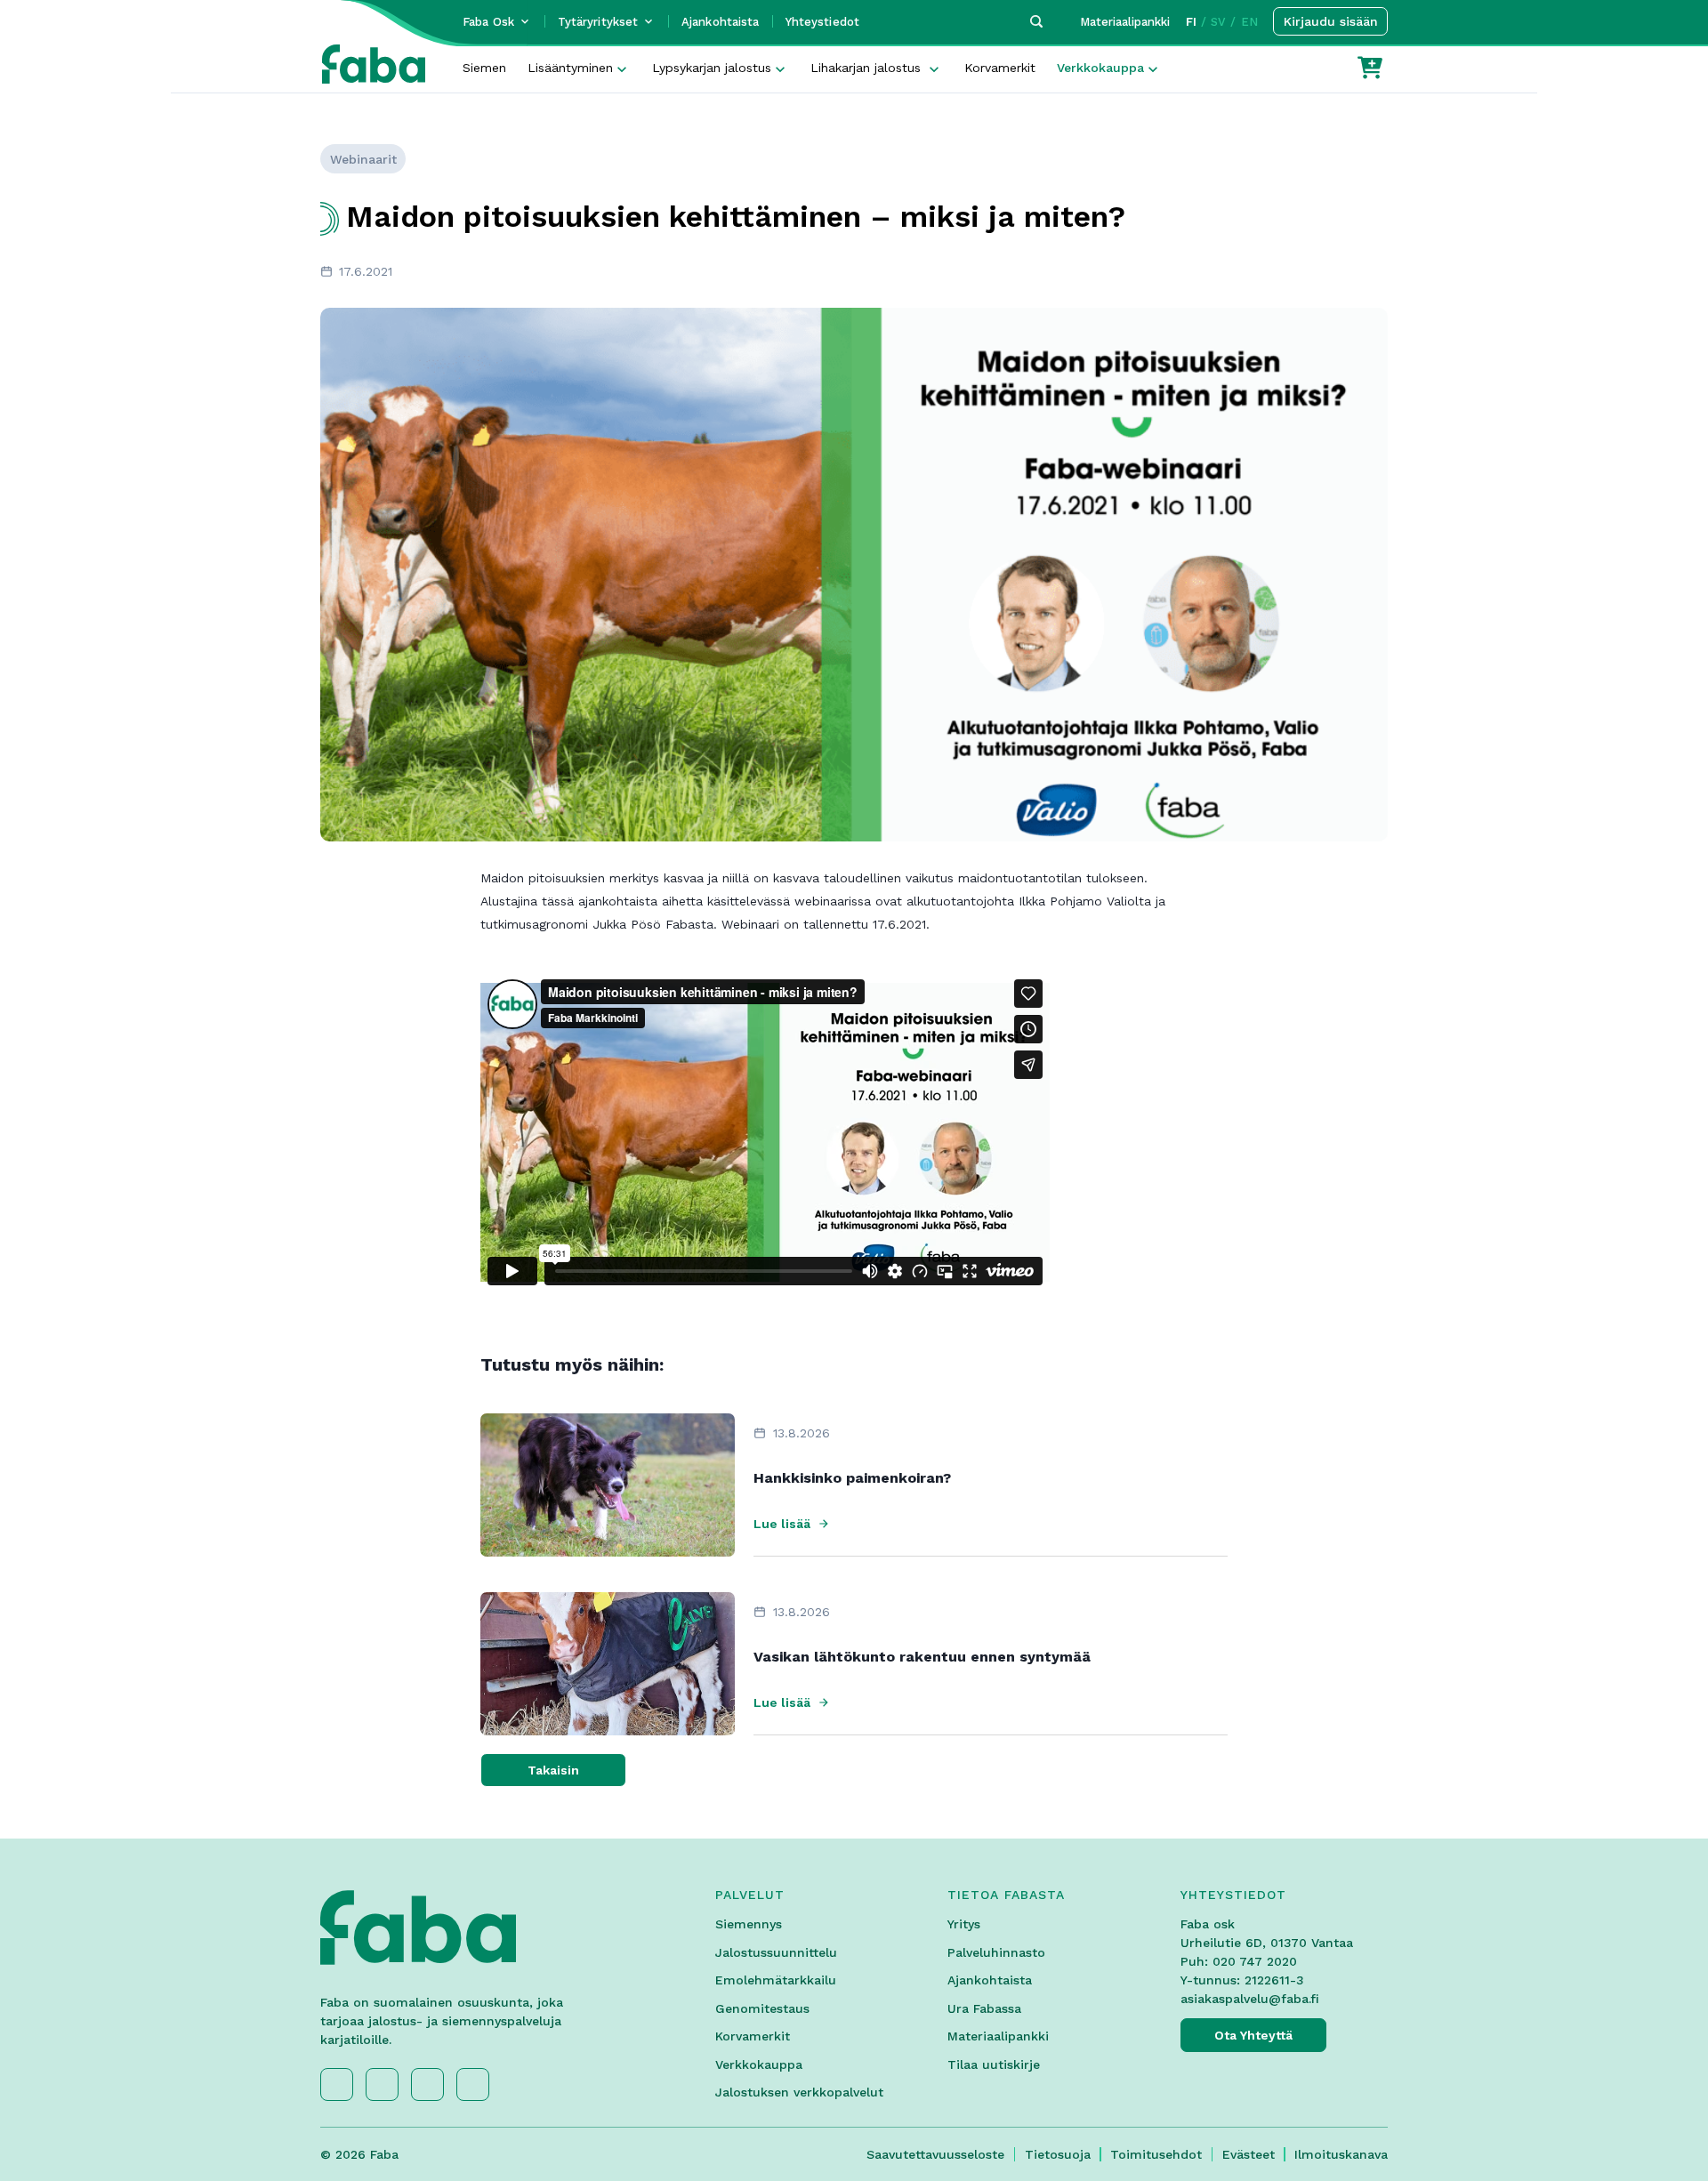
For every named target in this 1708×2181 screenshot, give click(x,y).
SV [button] (1218, 22)
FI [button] (1191, 22)
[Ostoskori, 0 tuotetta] (1370, 68)
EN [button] (1249, 22)
